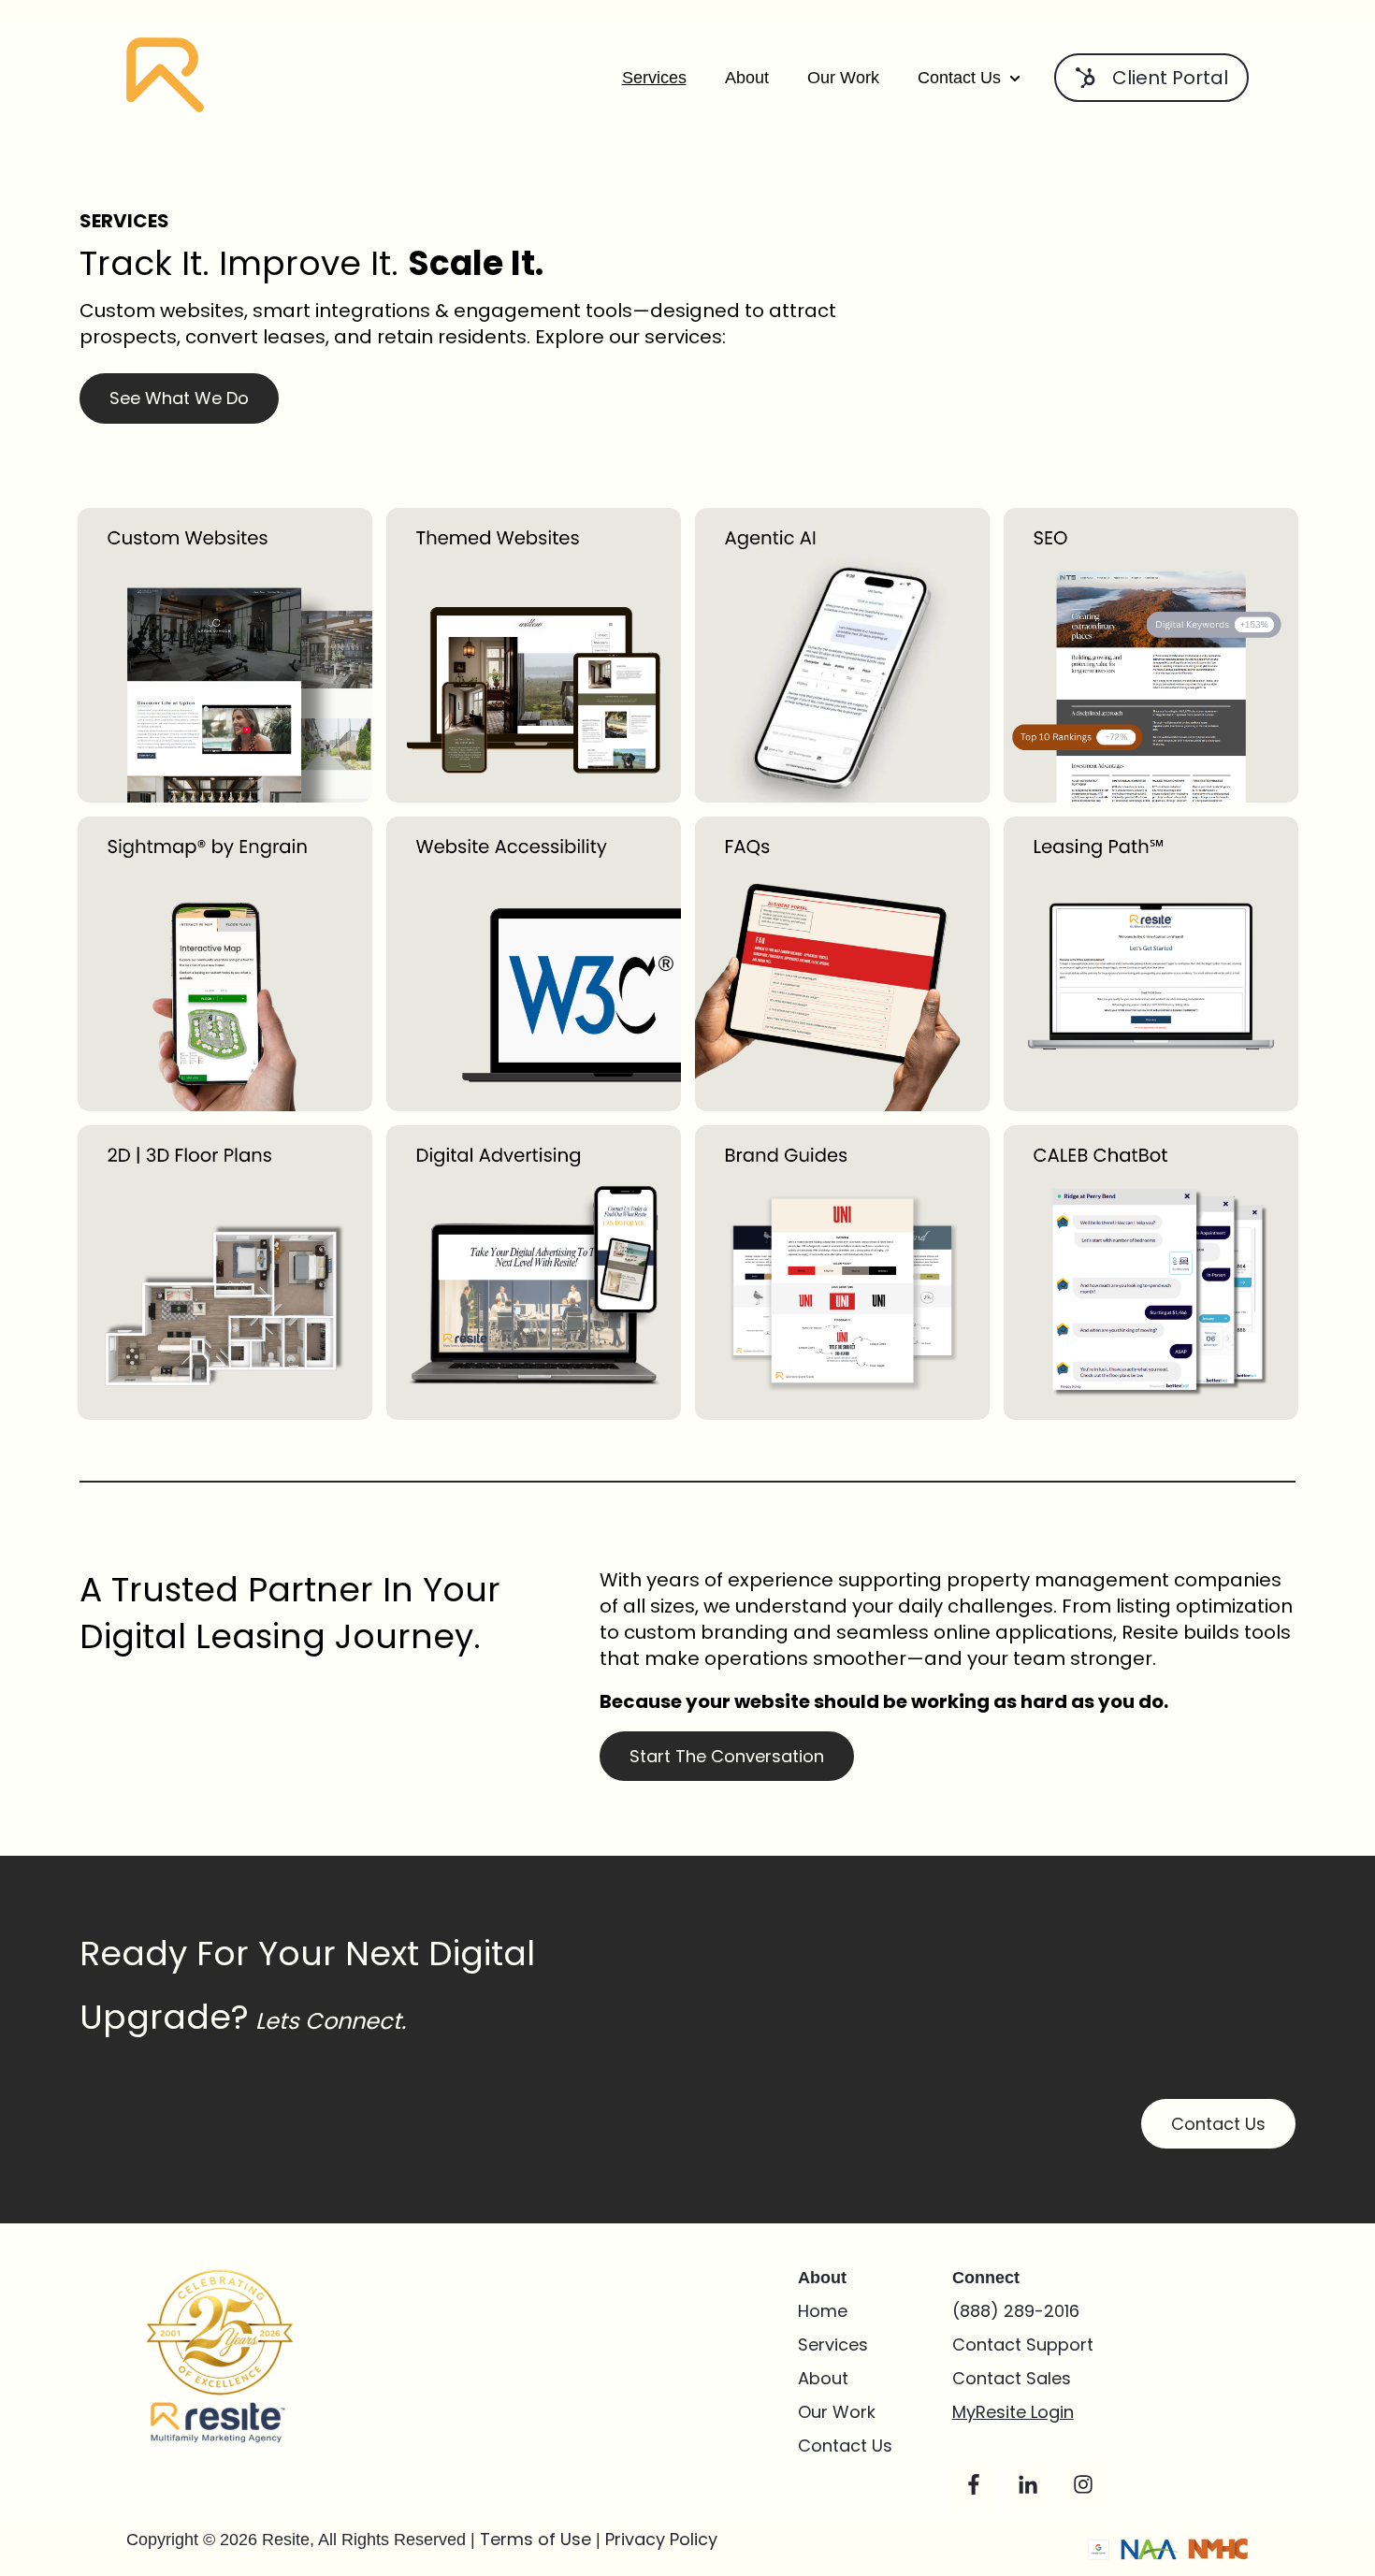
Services (654, 78)
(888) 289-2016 (1016, 2311)
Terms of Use (538, 2539)
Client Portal (1170, 78)
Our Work (843, 78)
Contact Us (959, 78)
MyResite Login (1013, 2412)
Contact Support (1023, 2344)
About (747, 78)
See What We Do (179, 398)
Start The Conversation (727, 1756)
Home (823, 2311)
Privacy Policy (661, 2539)
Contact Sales (1014, 2378)
